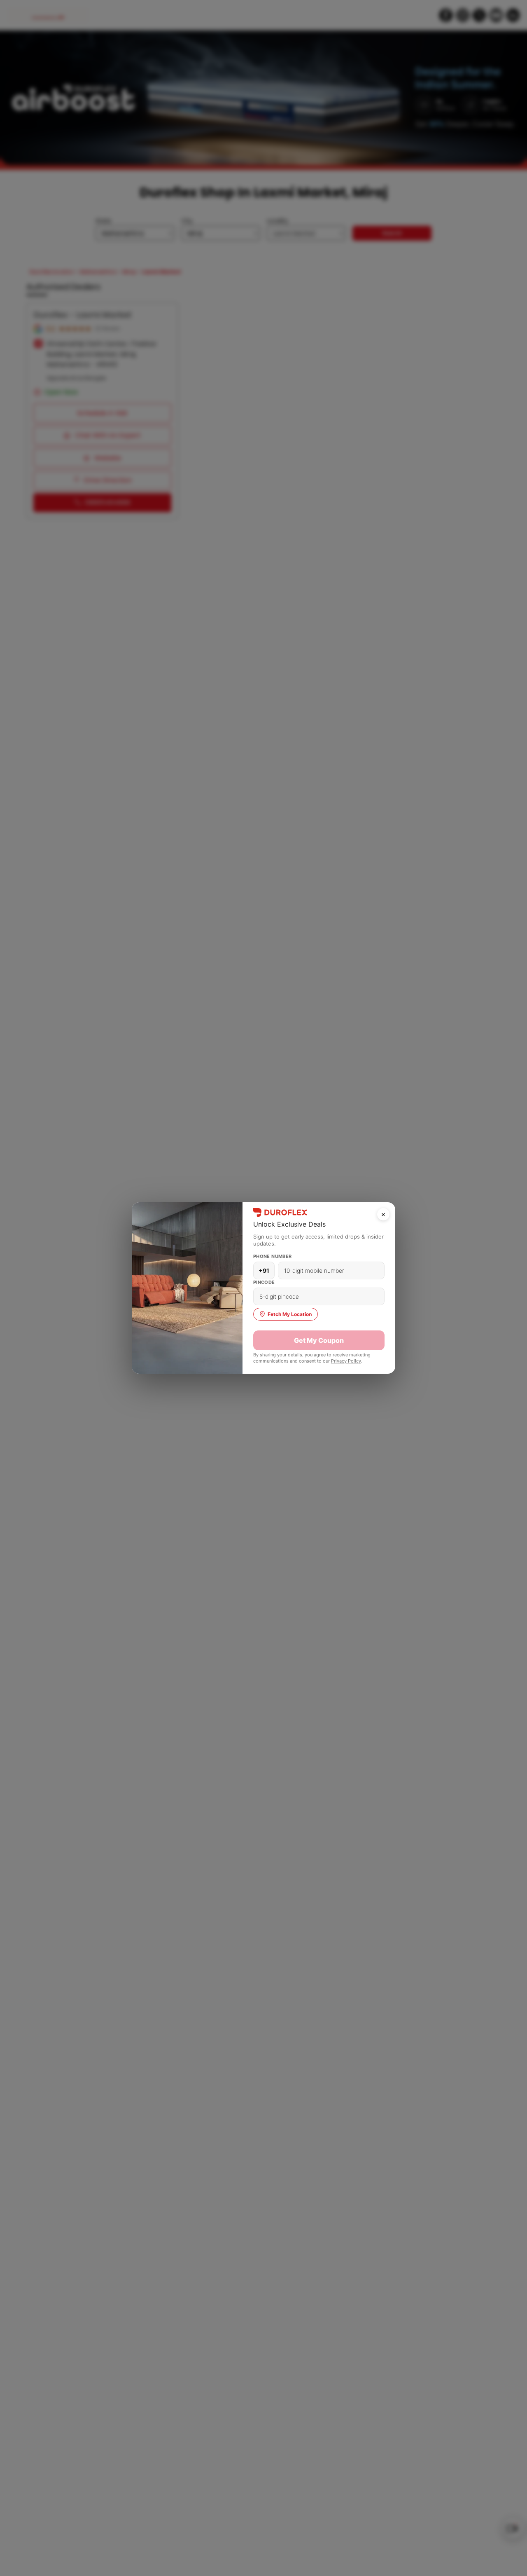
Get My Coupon (319, 1340)
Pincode (264, 1282)
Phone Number (273, 1256)
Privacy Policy (346, 1361)
